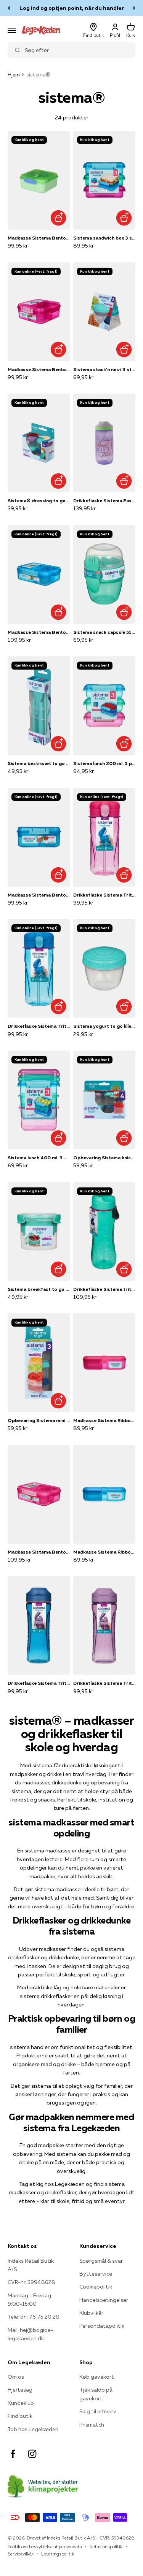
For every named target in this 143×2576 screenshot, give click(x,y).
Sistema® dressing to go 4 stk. (39, 501)
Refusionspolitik (106, 2547)
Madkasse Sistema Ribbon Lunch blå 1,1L (104, 1552)
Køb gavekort (97, 2377)
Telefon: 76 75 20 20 (34, 2317)
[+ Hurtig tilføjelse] (59, 218)
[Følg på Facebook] (13, 2454)
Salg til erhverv (98, 2411)
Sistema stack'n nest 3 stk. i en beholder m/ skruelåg (104, 369)
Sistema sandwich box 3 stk (104, 238)
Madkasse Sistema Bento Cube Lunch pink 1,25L (39, 369)
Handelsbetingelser (104, 2300)
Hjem (14, 75)
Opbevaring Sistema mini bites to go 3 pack (39, 1420)
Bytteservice (96, 2274)
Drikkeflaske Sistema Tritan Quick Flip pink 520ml (104, 895)
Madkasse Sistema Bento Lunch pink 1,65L (39, 1552)
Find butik (20, 2416)
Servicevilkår (21, 2554)
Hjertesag (20, 2390)
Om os (16, 2377)
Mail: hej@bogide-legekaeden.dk (31, 2334)
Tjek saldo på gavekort (96, 2394)
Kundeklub (21, 2403)
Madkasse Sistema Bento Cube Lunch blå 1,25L (39, 895)
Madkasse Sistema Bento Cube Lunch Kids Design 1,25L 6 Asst (39, 238)
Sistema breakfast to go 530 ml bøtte (39, 1289)
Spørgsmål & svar (101, 2261)
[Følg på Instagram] (32, 2454)
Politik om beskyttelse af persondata (45, 2547)
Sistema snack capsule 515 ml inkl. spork (104, 632)
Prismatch (92, 2425)
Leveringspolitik (58, 2554)
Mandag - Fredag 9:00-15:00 (29, 2300)
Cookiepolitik (96, 2287)
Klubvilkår (91, 2313)
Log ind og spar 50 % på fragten (71, 8)
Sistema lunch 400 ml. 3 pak (39, 1158)
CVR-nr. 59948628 (31, 2282)
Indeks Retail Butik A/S (31, 2265)
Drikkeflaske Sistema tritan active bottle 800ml (104, 1289)
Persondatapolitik (102, 2326)
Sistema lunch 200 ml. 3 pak (104, 763)
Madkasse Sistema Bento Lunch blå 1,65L (39, 632)
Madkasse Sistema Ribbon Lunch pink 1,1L (104, 1420)
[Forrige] (9, 8)
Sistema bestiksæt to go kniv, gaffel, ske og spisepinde (39, 763)
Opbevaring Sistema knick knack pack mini (104, 1158)
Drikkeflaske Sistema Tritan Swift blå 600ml (39, 1683)
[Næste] (134, 8)
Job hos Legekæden (33, 2429)
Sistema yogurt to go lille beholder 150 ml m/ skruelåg (104, 1026)
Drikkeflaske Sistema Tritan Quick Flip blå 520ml (39, 1026)
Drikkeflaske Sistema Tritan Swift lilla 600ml (104, 1683)
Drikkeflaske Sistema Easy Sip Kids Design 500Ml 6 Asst (104, 501)
